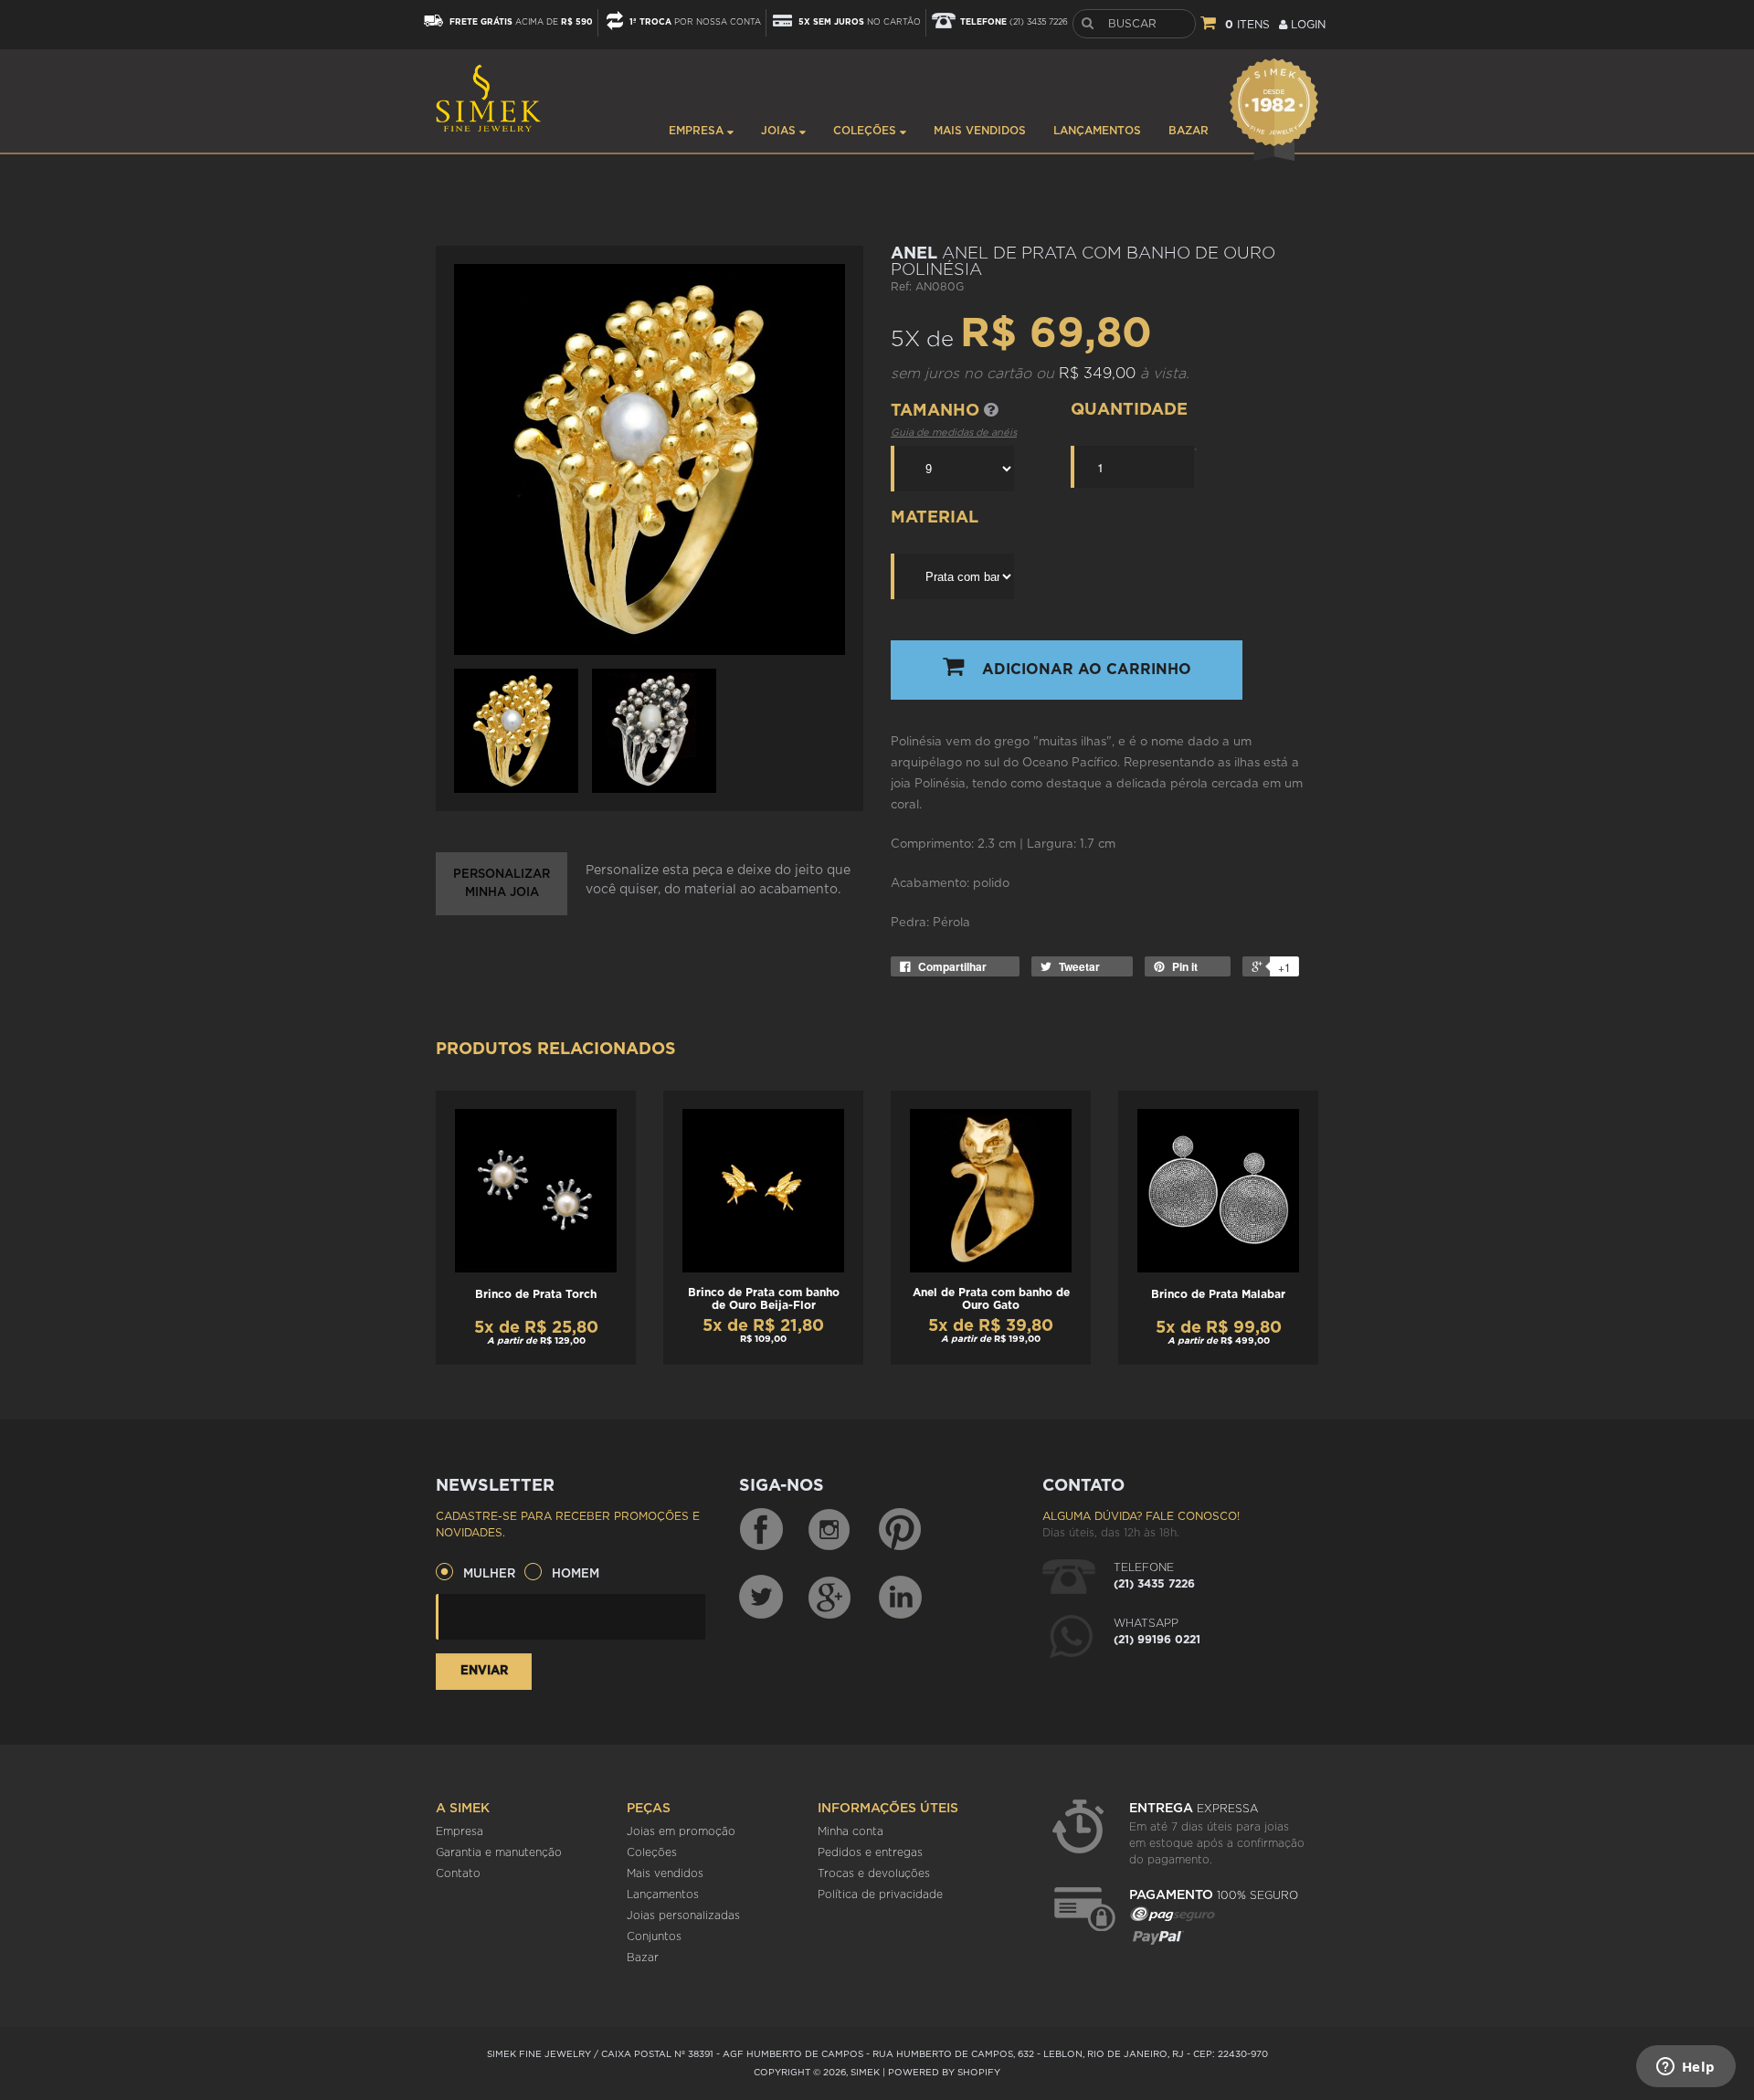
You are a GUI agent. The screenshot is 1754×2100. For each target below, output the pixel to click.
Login (1306, 25)
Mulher (489, 1574)
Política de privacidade (880, 1894)
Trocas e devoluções (874, 1873)
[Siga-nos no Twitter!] (761, 1597)
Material (935, 518)
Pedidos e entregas (870, 1852)
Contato (458, 1873)
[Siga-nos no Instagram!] (830, 1530)
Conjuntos (654, 1936)
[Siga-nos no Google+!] (830, 1597)
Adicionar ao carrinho (1087, 670)
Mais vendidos (980, 131)
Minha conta (851, 1831)
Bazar (1189, 131)
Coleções (866, 131)
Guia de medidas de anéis (954, 433)
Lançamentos (1097, 131)
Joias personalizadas (683, 1915)
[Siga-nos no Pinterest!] (900, 1530)
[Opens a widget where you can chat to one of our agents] (1685, 2068)
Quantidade (1129, 410)
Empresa (698, 131)
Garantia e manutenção (499, 1852)
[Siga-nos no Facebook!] (761, 1530)
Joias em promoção (681, 1831)
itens (1247, 25)
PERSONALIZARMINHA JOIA (502, 884)
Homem (576, 1574)
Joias (780, 131)
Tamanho (937, 411)
